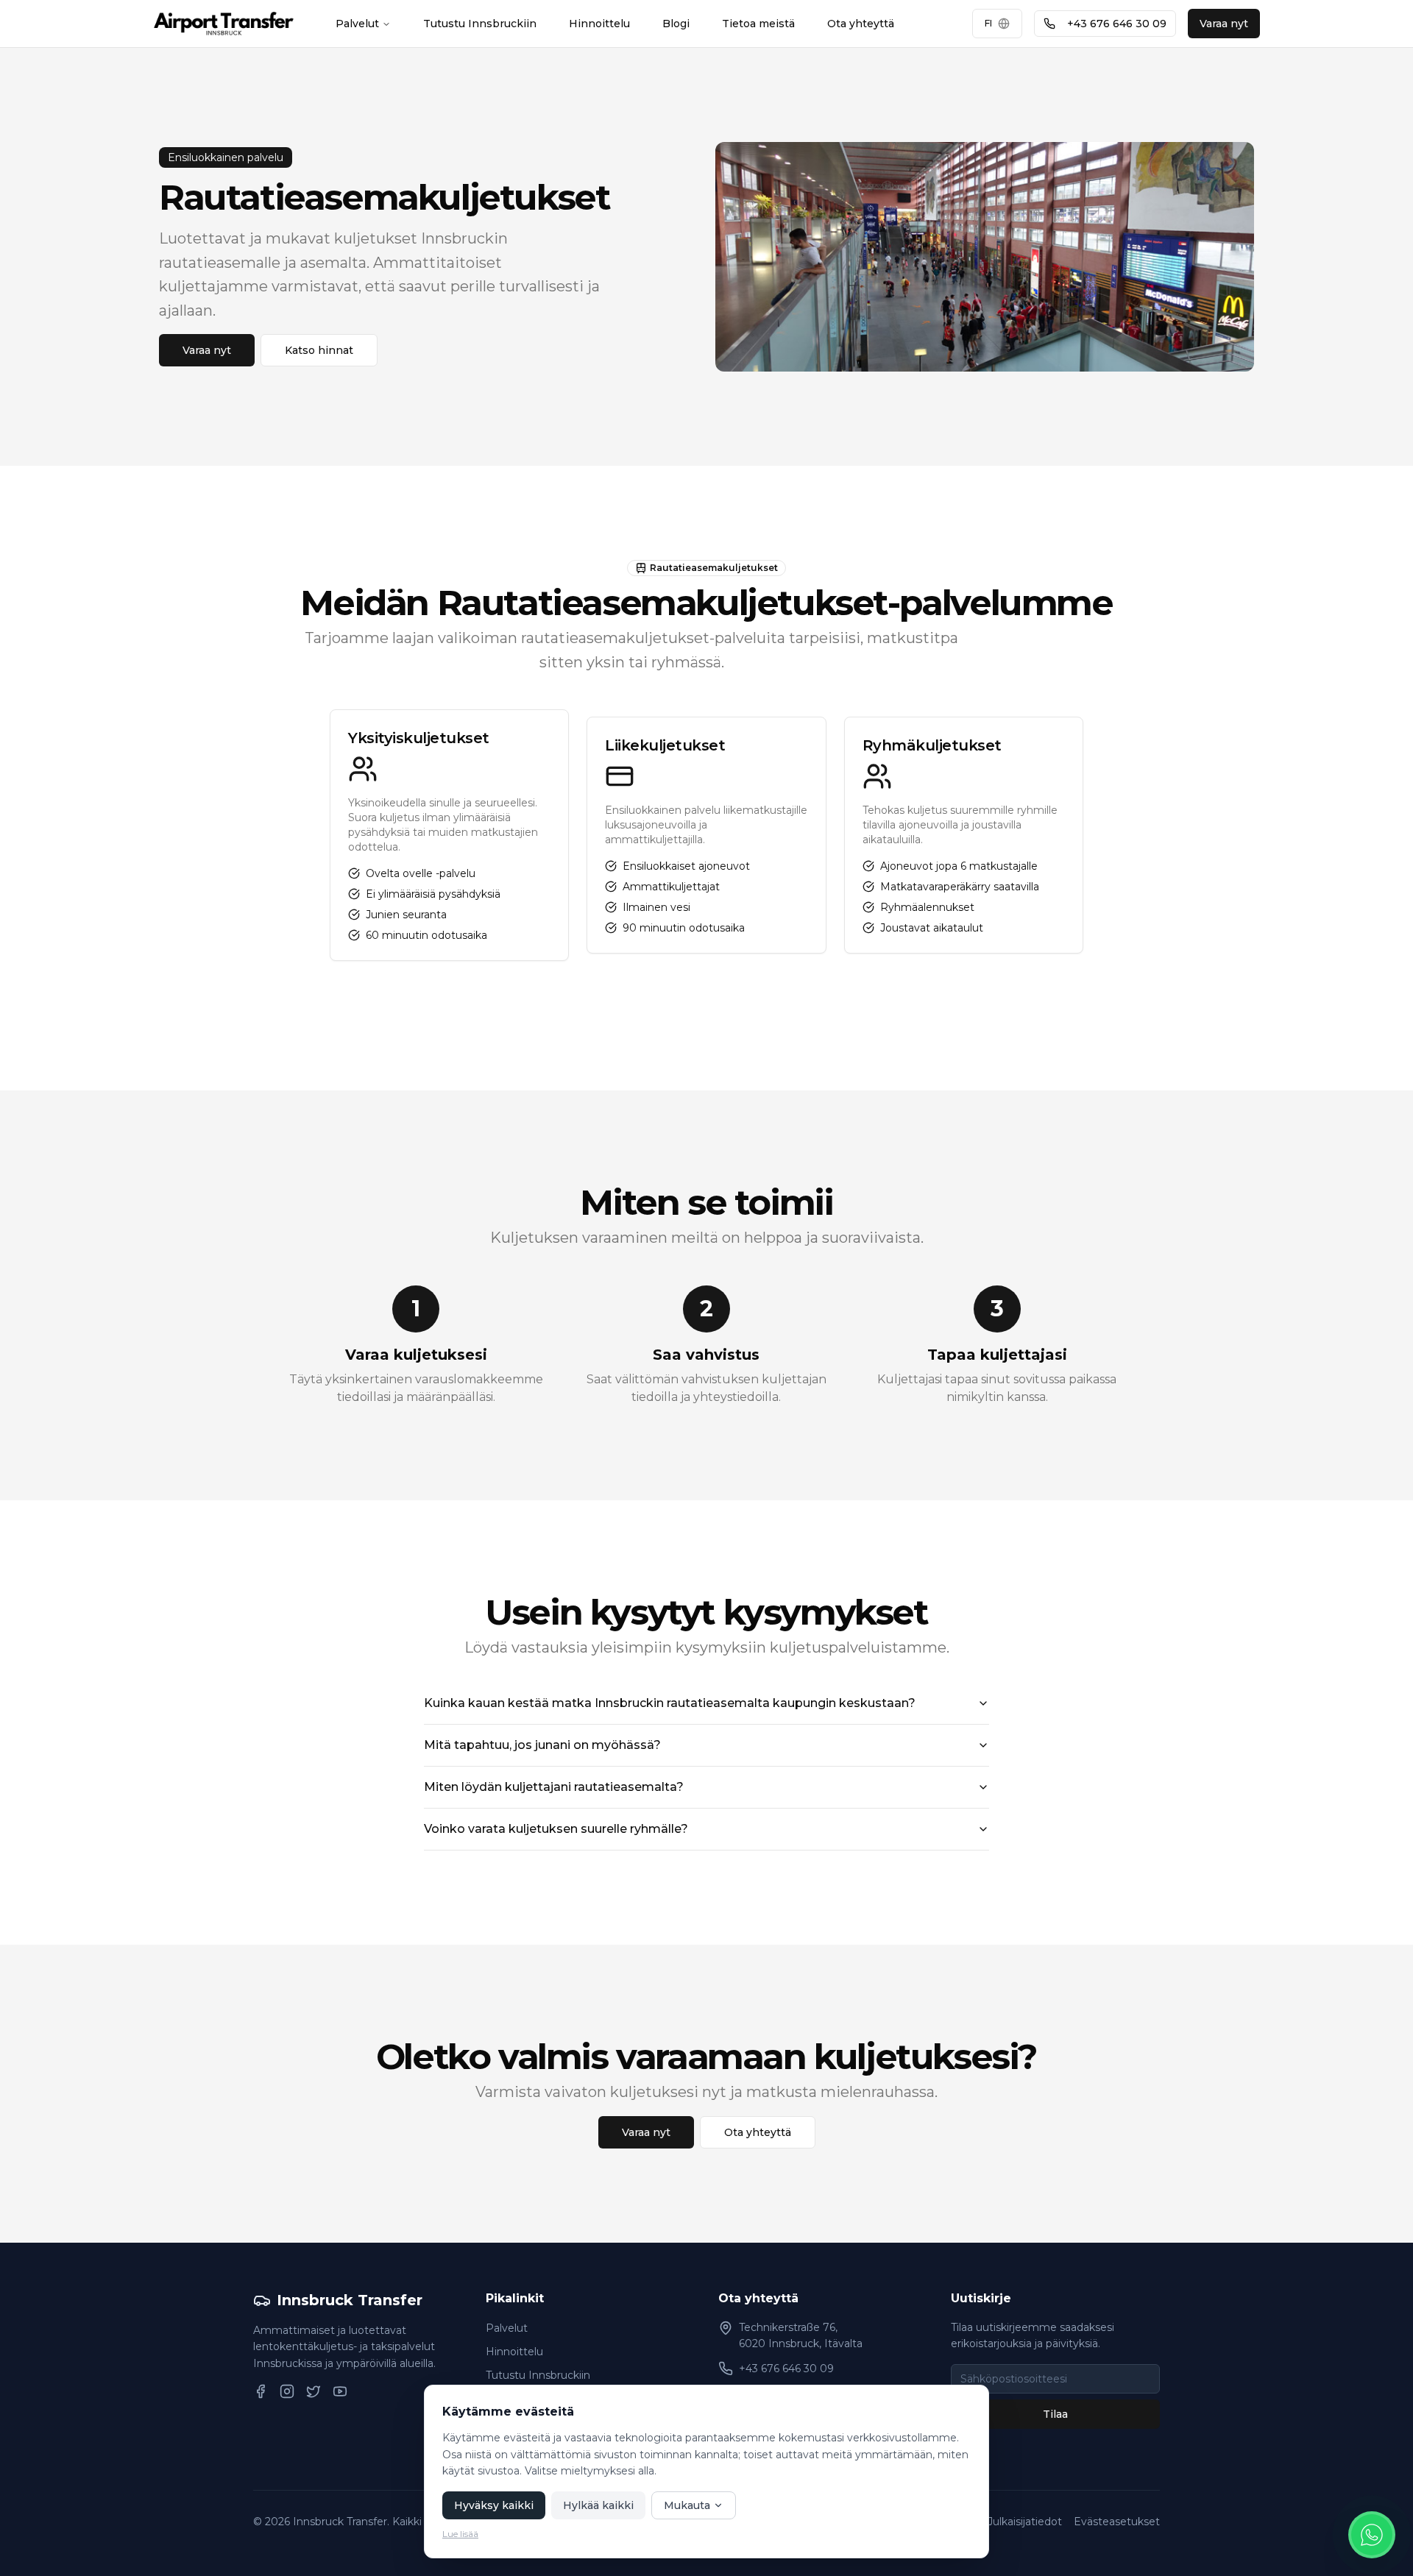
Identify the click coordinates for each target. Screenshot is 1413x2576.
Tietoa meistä (758, 24)
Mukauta (687, 2505)
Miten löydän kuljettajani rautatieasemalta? (554, 1787)
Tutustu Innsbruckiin (480, 24)
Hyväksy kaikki (494, 2505)
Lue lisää (460, 2534)
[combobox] (997, 24)
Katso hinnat (319, 350)
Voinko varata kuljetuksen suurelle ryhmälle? (556, 1829)
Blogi (676, 24)
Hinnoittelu (599, 24)
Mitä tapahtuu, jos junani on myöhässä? (542, 1745)
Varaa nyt (1224, 24)
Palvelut (357, 24)
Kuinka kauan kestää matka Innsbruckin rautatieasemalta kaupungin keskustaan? (670, 1703)
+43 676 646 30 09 (1117, 24)
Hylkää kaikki (598, 2505)
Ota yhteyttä (861, 24)
